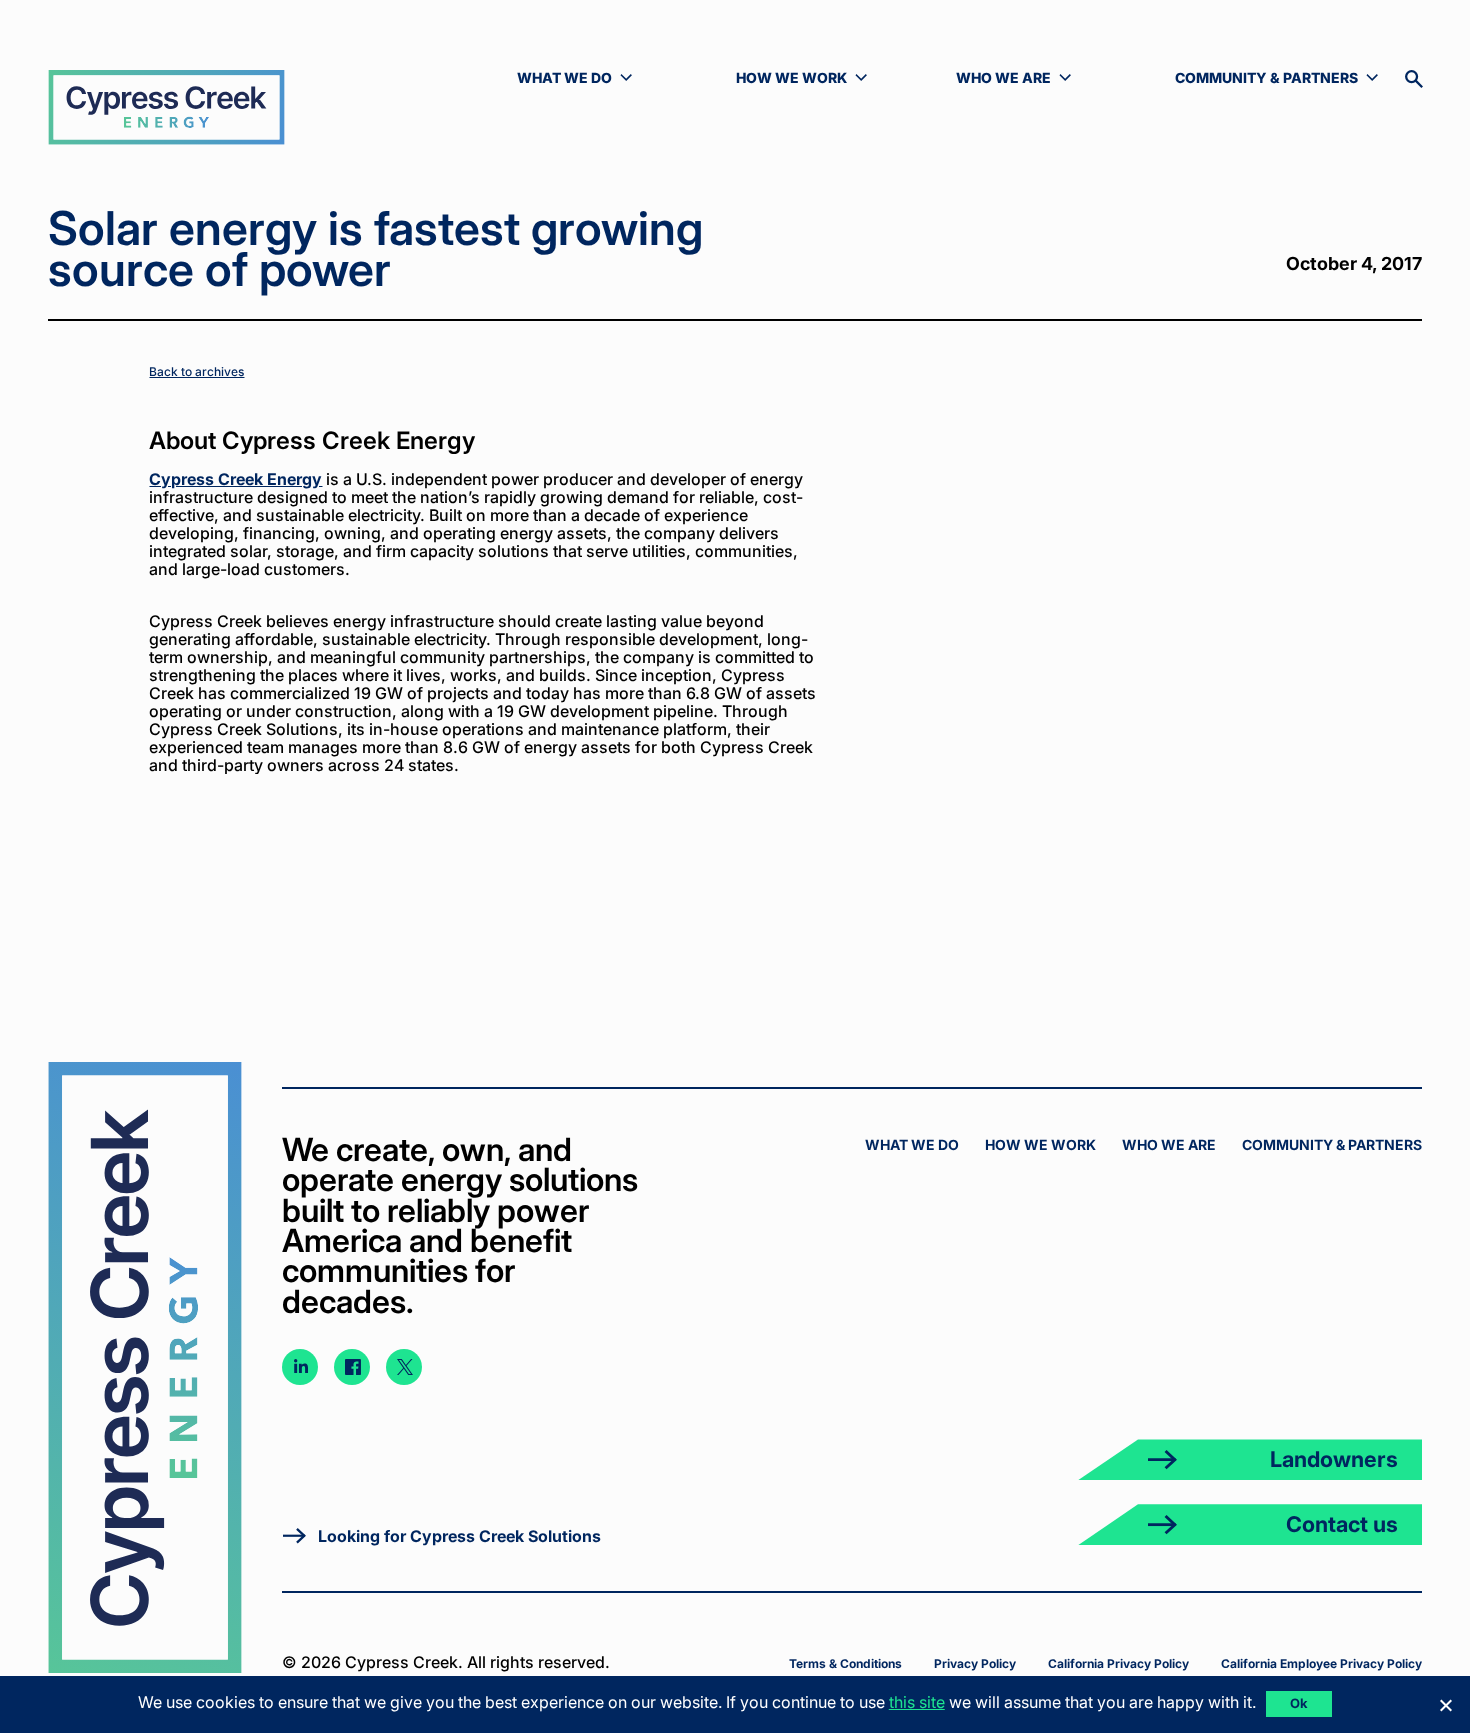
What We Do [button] (582, 78)
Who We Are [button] (1021, 78)
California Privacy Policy (1118, 1663)
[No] (1445, 1705)
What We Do (912, 1144)
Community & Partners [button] (1266, 78)
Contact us (1342, 1524)
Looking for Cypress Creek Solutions (459, 1536)
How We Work (1040, 1144)
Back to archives (196, 371)
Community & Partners (1332, 1144)
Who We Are (1169, 1144)
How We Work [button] (801, 78)
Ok (1299, 1703)
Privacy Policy (975, 1663)
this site (917, 1702)
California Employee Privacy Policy (1321, 1663)
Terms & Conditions (845, 1663)
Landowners (1334, 1459)
